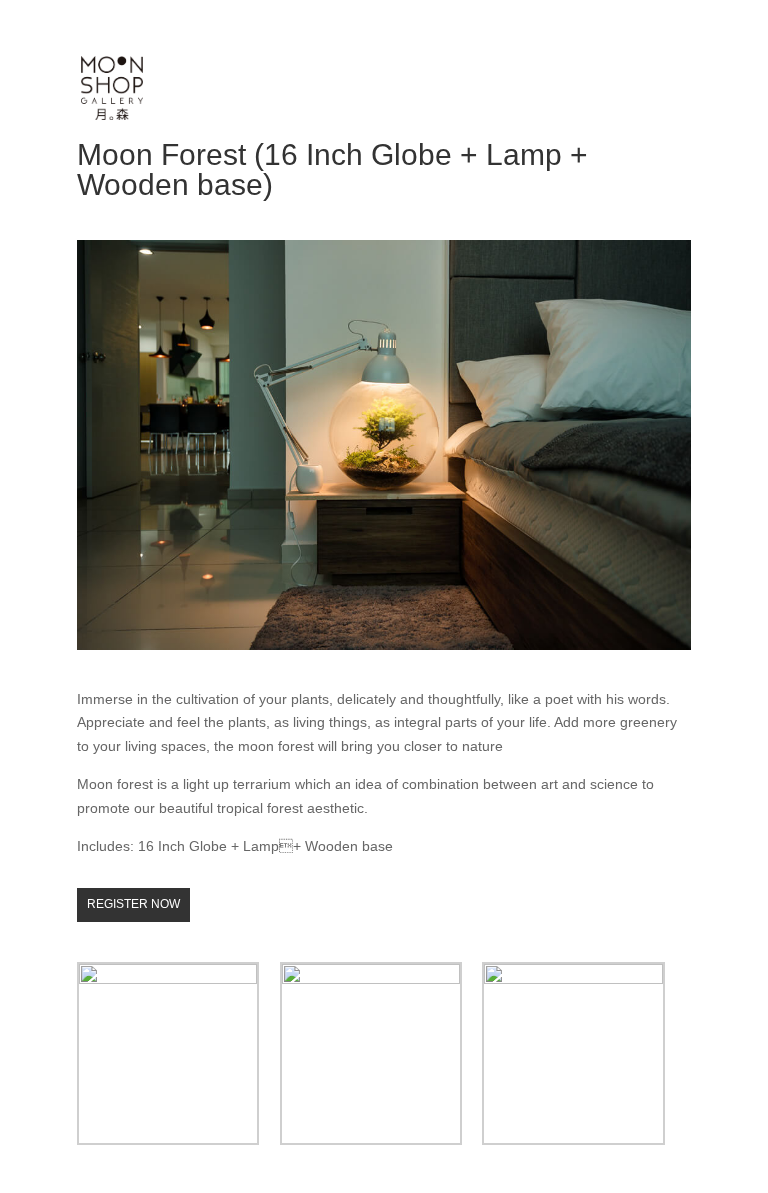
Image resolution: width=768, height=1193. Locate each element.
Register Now (133, 904)
